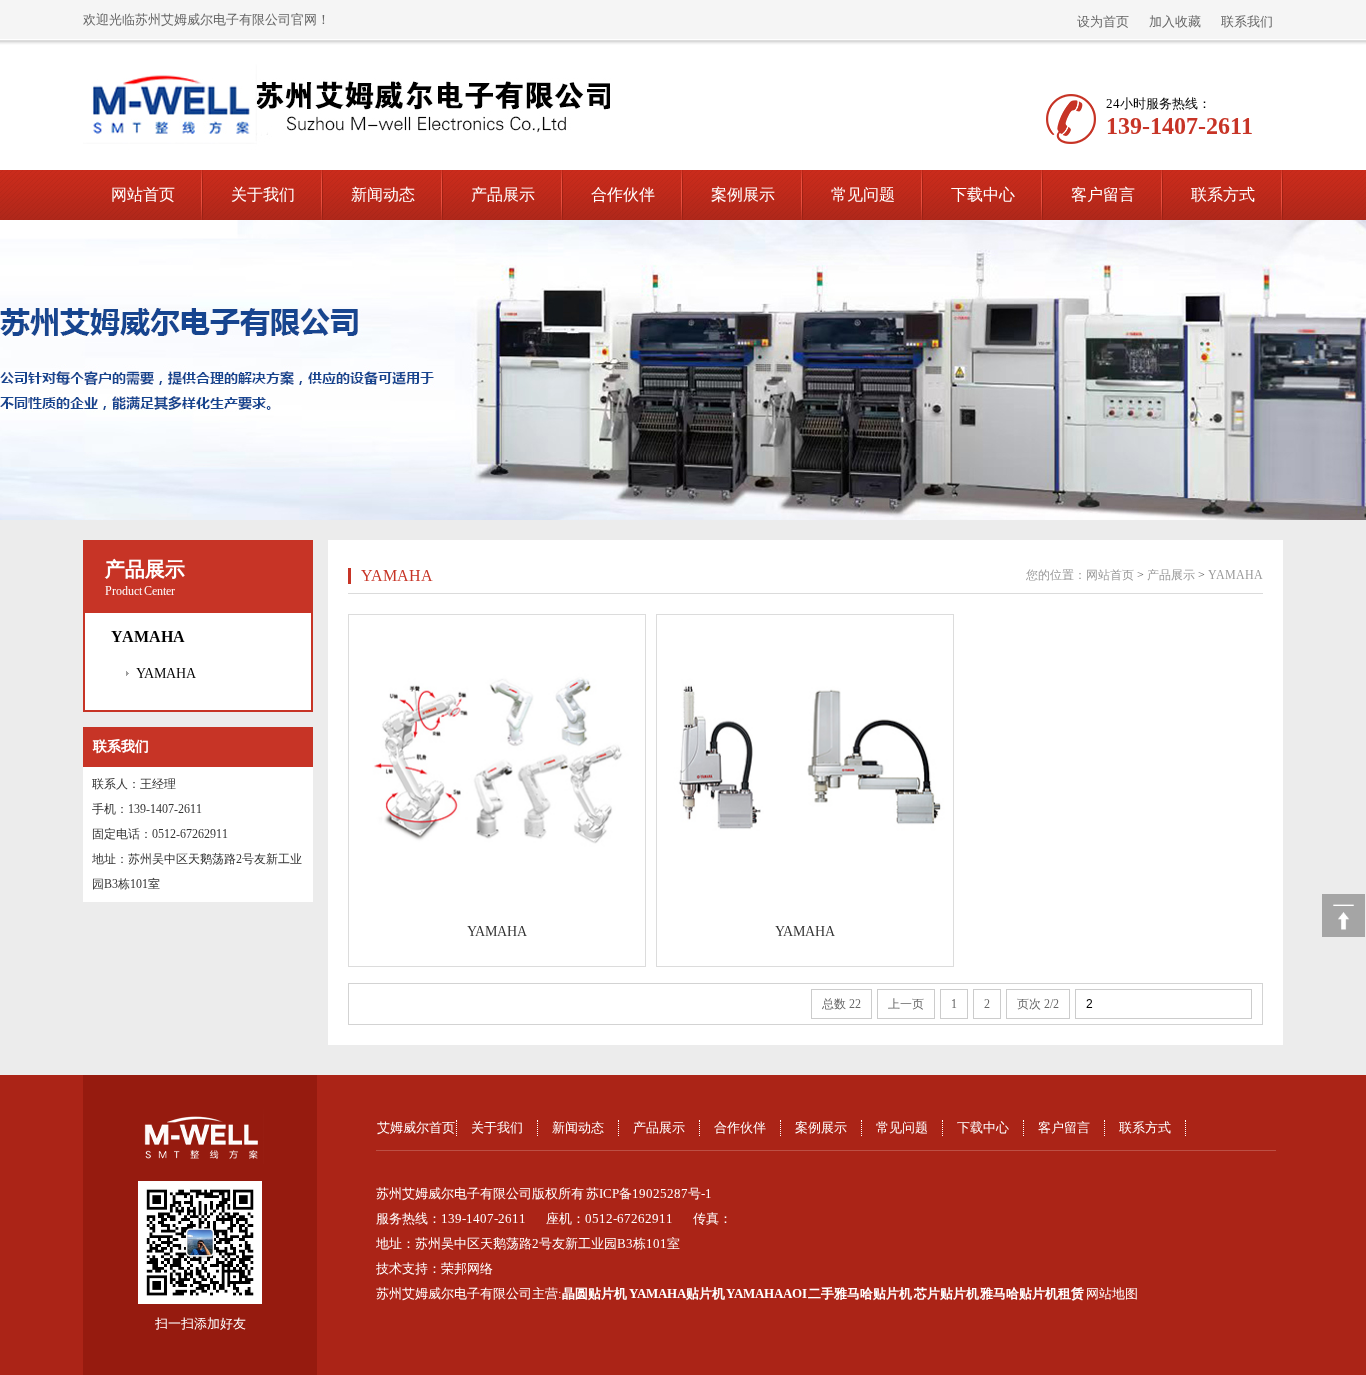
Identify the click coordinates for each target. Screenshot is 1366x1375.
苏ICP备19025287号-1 (649, 1193)
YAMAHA (166, 673)
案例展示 (743, 194)
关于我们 (263, 194)
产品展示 (503, 194)
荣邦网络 (467, 1268)
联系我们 (1247, 21)
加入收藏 (1175, 21)
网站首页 (143, 194)
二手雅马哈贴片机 (860, 1293)
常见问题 (863, 194)
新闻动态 (383, 194)
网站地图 (1112, 1293)
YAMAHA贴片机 (677, 1293)
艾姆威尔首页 (416, 1127)
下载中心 (983, 194)
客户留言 (1103, 194)
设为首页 (1103, 21)
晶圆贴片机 (594, 1293)
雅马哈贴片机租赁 (1032, 1293)
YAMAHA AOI (766, 1293)
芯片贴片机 (946, 1293)
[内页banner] (683, 370)
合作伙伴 (623, 194)
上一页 (906, 1004)
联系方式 (1223, 194)
